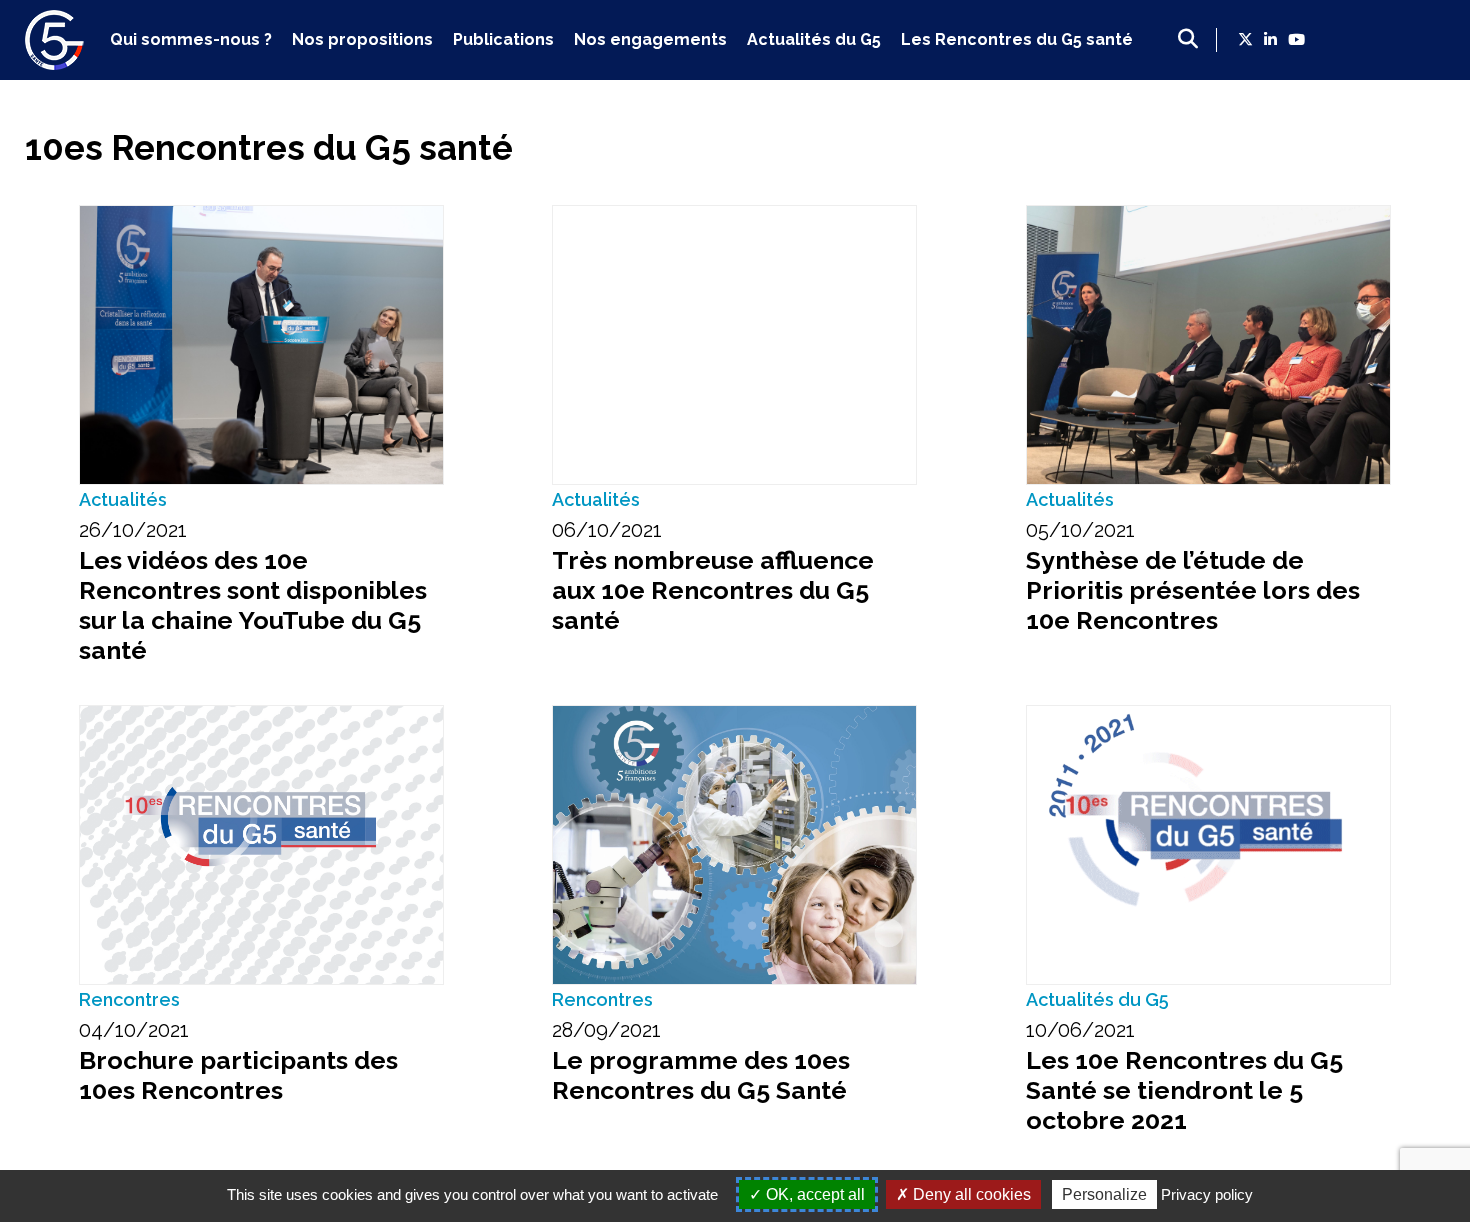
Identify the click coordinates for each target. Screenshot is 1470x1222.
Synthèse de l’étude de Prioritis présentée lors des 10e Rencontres (1193, 590)
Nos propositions (362, 39)
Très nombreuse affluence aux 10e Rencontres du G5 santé (713, 590)
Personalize (1104, 1194)
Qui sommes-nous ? (191, 39)
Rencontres (129, 999)
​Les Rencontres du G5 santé (1017, 39)
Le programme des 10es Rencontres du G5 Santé (701, 1075)
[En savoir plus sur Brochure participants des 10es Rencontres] (261, 845)
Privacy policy (1207, 1194)
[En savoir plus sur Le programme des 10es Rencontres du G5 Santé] (734, 845)
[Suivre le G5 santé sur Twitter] (1245, 40)
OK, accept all (813, 1194)
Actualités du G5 (814, 39)
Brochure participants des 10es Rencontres (238, 1075)
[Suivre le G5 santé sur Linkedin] (1270, 40)
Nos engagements (650, 39)
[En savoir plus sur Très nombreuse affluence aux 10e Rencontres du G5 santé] (734, 345)
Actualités (123, 499)
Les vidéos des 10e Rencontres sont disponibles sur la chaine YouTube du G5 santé (253, 605)
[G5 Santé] (55, 63)
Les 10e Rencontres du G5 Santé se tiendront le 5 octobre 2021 (1184, 1090)
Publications (503, 39)
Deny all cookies (970, 1194)
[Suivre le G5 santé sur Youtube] (1296, 40)
